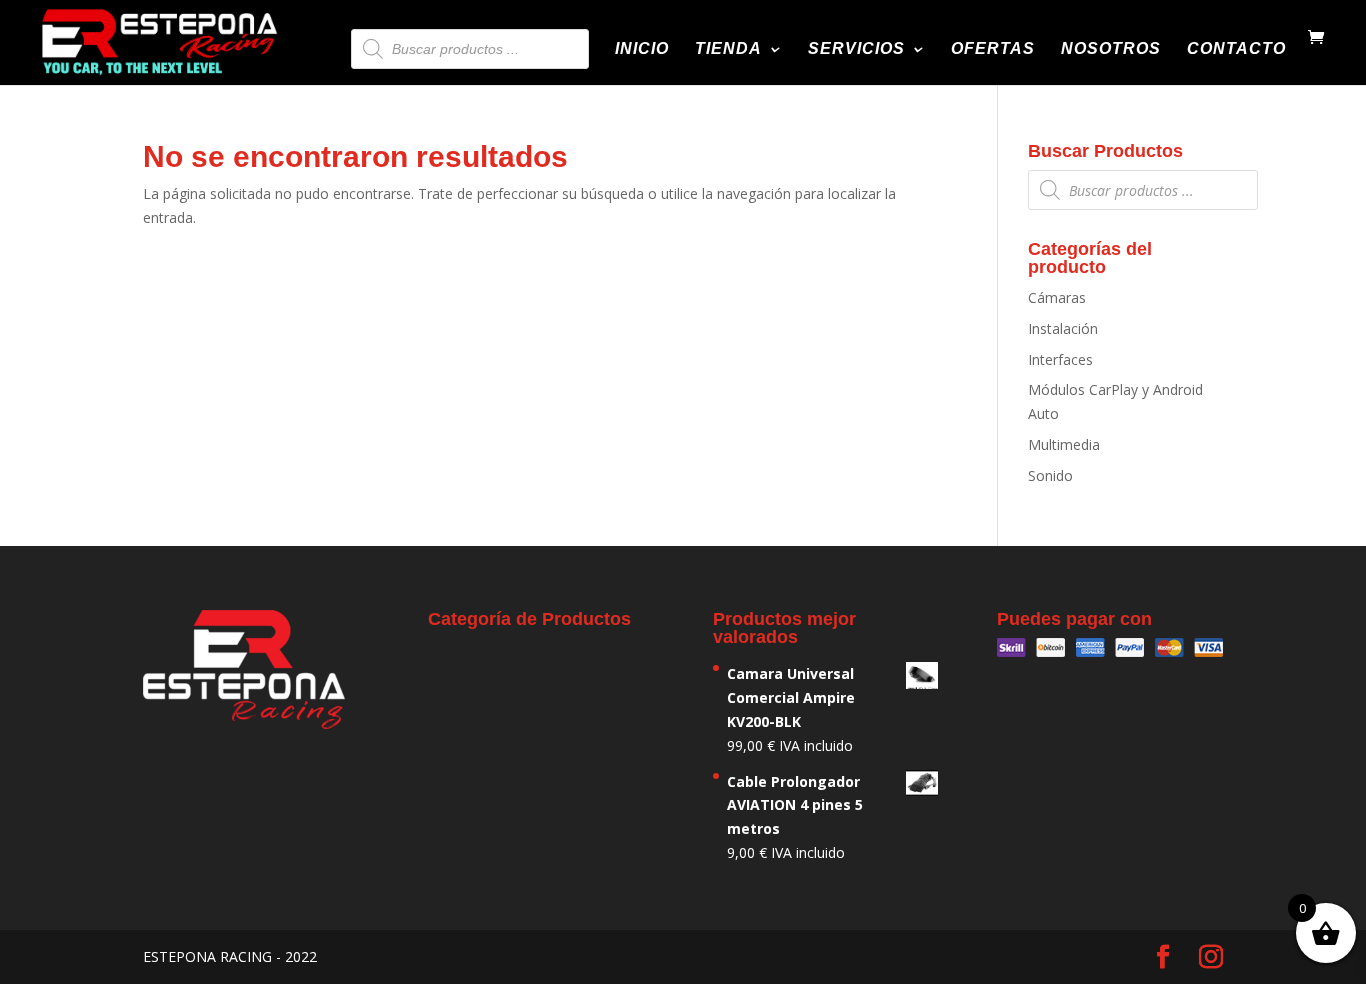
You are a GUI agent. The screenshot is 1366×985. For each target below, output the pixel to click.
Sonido (1050, 475)
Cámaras (1057, 297)
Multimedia (1064, 444)
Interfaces (1060, 359)
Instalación (1063, 328)
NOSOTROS (1111, 49)
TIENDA (728, 49)
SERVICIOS (856, 49)
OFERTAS (993, 49)
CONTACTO (1236, 49)
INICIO (642, 49)
